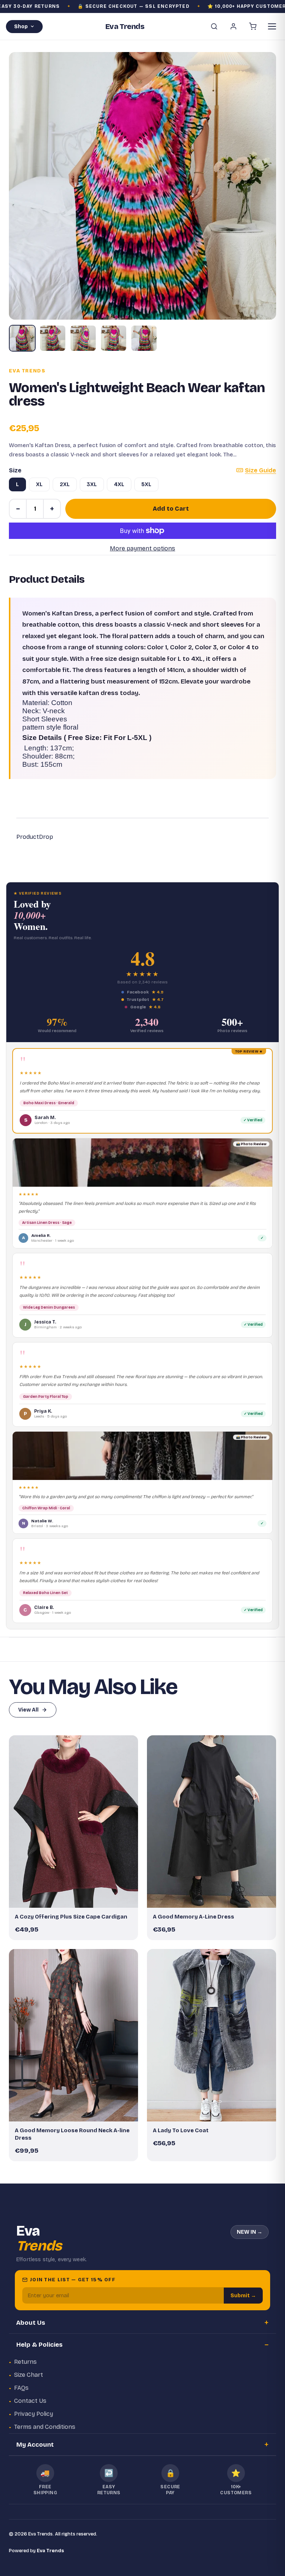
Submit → (243, 2296)
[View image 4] (114, 338)
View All (28, 1710)
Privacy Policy (34, 2414)
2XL (65, 484)
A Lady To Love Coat (181, 2130)
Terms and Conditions (45, 2427)
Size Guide (261, 470)
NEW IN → (250, 2232)
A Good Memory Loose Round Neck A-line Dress (72, 2134)
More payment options (142, 548)
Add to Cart (171, 509)
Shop (21, 27)
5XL (146, 484)
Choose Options (77, 1899)
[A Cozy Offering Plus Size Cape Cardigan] (73, 1822)
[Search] (214, 26)
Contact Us (30, 2401)
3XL (92, 484)
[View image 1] (22, 338)
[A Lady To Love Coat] (212, 2035)
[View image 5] (144, 338)
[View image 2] (53, 338)
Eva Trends (27, 371)
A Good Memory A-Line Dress (194, 1917)
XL (39, 484)
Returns (25, 2362)
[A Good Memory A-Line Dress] (212, 1822)
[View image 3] (83, 338)
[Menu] (272, 26)
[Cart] (253, 26)
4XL (119, 484)
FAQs (21, 2388)
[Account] (233, 26)
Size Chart (29, 2375)
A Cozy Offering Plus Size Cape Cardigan (71, 1917)
